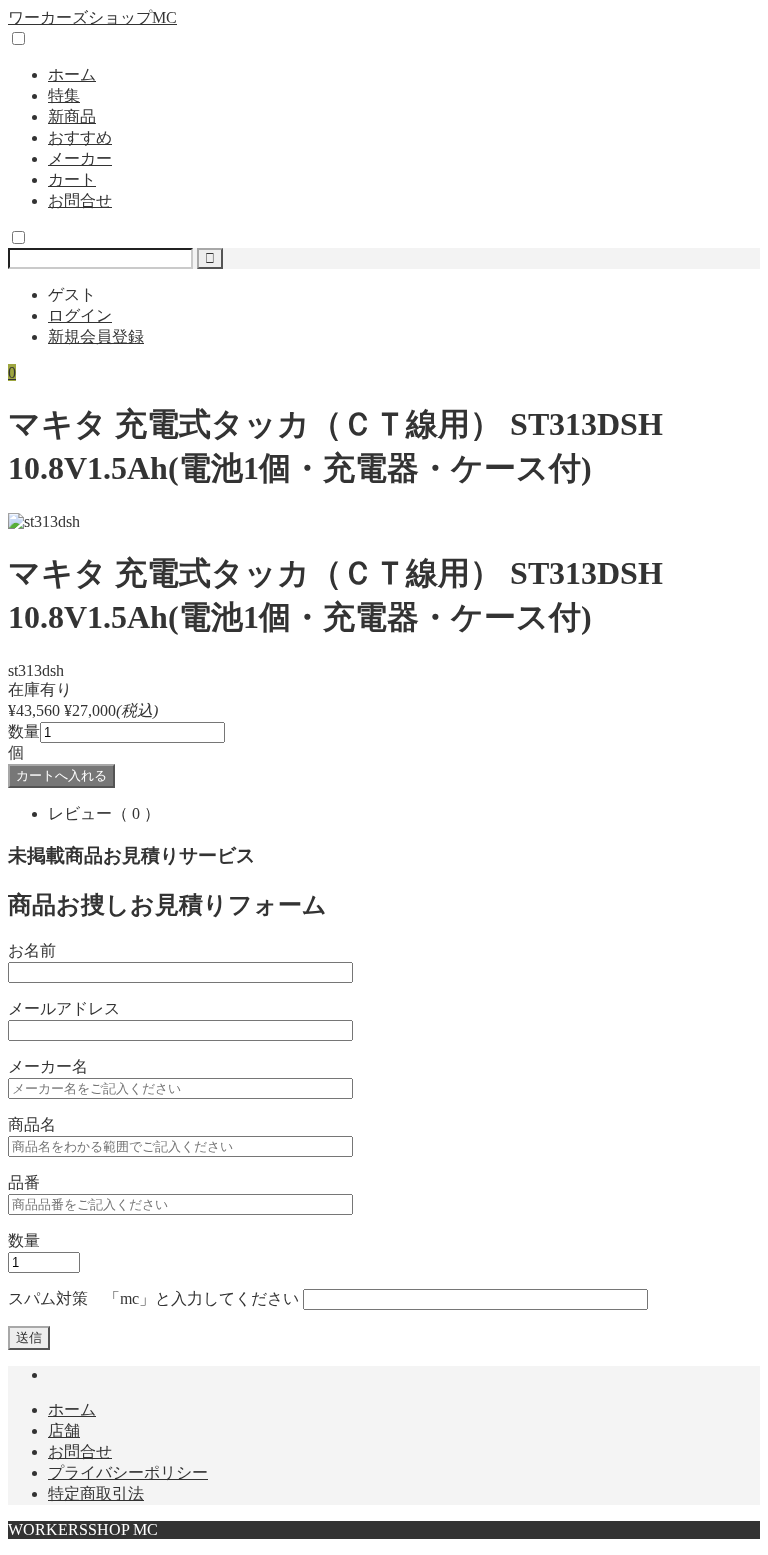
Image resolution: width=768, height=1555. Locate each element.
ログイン (80, 315)
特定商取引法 (96, 1493)
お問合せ (80, 200)
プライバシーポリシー (128, 1472)
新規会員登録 (96, 336)
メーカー (80, 158)
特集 (64, 95)
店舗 (64, 1430)
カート (72, 179)
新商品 (72, 116)
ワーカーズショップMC (92, 17)
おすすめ (80, 137)
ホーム (72, 74)
